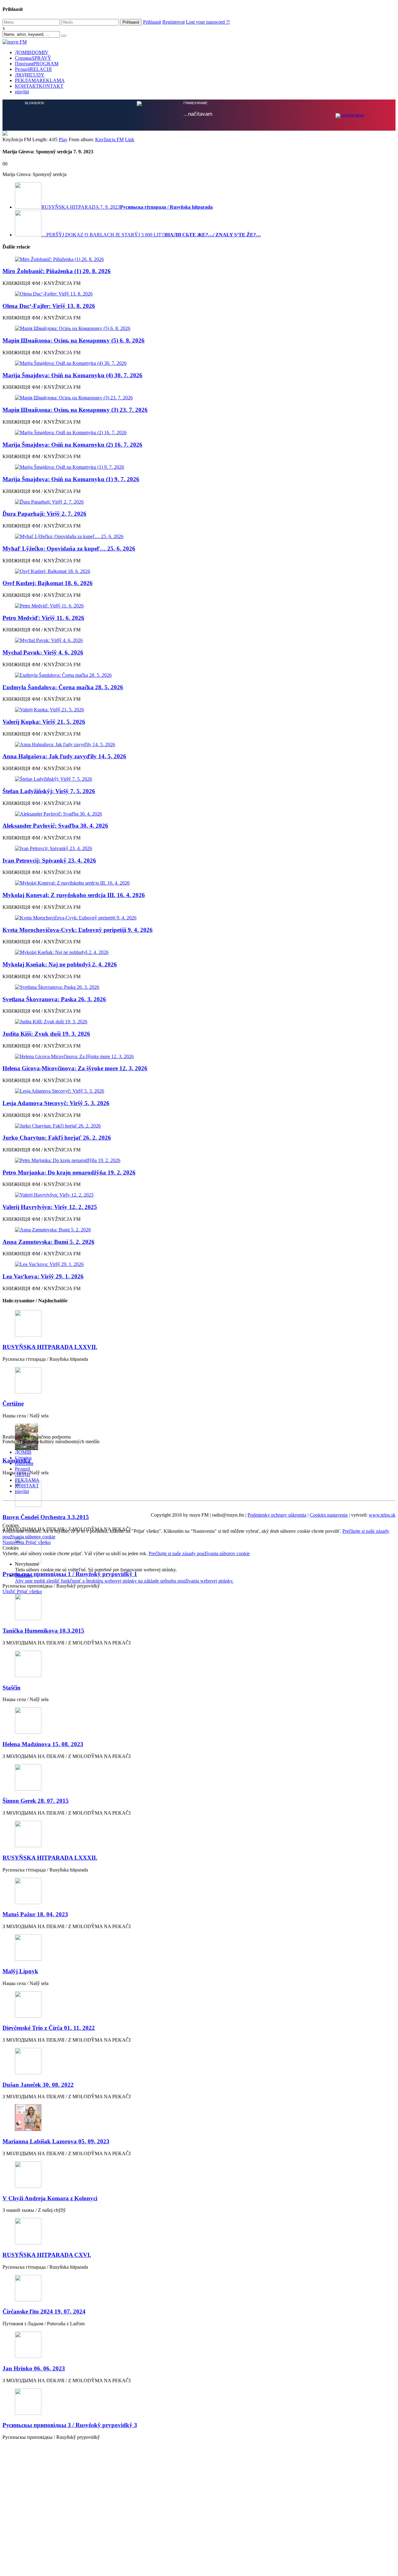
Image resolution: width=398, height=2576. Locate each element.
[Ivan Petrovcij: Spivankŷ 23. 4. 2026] (199, 849)
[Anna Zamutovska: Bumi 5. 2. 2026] (199, 1230)
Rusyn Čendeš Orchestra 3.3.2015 (46, 1517)
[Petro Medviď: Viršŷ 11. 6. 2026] (199, 606)
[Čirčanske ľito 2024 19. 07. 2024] (199, 2289)
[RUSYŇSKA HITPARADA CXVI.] (199, 2232)
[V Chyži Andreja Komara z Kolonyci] (199, 2175)
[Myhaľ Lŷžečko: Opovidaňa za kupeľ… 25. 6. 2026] (199, 537)
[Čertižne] (199, 1381)
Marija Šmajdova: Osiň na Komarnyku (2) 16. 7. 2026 (72, 445)
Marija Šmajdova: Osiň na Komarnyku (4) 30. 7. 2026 (72, 375)
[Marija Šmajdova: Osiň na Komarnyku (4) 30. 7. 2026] (199, 363)
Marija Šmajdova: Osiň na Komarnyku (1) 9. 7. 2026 (71, 479)
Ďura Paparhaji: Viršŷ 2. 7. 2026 (44, 514)
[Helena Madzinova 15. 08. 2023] (199, 1721)
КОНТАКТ (39, 86)
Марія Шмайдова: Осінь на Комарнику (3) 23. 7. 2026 (75, 410)
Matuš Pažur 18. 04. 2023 (35, 1914)
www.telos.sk (382, 1515)
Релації (33, 69)
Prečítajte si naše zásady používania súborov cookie (199, 1553)
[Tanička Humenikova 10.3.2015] (199, 1608)
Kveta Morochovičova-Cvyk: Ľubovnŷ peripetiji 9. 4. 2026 (78, 930)
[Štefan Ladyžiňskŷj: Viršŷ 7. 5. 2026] (199, 779)
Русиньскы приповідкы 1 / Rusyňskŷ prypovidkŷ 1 (70, 1574)
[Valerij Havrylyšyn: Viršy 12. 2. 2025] (199, 1195)
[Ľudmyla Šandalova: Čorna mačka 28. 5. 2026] (199, 675)
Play (63, 139)
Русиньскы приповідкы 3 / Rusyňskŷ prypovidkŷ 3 (70, 2425)
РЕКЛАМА (40, 80)
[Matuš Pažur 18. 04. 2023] (199, 1892)
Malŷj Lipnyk (20, 1971)
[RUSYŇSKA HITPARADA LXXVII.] (199, 1324)
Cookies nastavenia (329, 1515)
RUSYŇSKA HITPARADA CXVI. (47, 2255)
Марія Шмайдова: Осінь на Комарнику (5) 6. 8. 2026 (74, 340)
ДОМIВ (32, 52)
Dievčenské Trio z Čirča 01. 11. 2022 (49, 2028)
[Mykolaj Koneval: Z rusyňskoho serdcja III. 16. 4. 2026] (199, 883)
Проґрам (37, 64)
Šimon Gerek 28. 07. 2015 (36, 1801)
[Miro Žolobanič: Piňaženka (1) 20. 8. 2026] (199, 259)
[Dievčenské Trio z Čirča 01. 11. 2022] (199, 2005)
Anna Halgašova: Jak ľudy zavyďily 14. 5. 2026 (64, 756)
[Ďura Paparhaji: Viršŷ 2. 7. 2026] (199, 502)
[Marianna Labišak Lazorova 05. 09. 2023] (199, 2118)
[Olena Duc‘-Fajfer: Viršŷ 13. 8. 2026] (199, 294)
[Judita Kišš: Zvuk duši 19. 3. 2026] (199, 1022)
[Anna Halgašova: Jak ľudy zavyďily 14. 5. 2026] (199, 745)
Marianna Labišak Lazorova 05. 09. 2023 (56, 2141)
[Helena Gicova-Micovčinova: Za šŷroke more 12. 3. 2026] (199, 1057)
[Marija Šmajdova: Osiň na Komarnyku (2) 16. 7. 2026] (199, 433)
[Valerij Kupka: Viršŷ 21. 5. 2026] (199, 710)
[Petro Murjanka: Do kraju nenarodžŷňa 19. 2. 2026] (199, 1160)
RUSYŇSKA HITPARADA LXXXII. (50, 1858)
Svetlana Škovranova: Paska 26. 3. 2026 (54, 999)
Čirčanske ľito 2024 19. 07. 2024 (44, 2311)
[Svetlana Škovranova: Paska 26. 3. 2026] (199, 987)
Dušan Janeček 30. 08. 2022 (38, 2085)
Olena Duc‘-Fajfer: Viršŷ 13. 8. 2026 (49, 306)
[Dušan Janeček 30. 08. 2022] (199, 2062)
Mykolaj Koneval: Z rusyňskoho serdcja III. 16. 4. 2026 (74, 895)
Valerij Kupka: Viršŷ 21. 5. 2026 (44, 722)
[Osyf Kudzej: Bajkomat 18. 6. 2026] (199, 571)
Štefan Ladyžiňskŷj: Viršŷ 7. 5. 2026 (49, 791)
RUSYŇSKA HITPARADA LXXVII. (50, 1347)
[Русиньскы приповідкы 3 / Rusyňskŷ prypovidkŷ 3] (199, 2402)
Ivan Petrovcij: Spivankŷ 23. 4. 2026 (49, 860)
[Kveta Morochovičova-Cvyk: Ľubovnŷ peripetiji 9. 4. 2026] (199, 918)
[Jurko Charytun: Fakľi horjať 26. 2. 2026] (199, 1126)
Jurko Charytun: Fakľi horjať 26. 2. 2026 (57, 1138)
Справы (33, 58)
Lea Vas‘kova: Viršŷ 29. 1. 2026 (43, 1276)
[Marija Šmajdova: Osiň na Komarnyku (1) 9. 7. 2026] (199, 467)
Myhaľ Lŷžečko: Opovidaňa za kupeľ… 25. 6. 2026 (69, 549)
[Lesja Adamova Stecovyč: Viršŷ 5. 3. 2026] (199, 1091)
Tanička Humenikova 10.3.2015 (43, 1631)
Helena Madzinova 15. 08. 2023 (43, 1744)
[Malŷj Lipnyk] (199, 1948)
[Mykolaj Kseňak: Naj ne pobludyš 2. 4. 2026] (199, 952)
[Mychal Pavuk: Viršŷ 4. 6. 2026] (199, 640)
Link (130, 139)
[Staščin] (199, 1665)
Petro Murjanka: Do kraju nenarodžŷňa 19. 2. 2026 (69, 1172)
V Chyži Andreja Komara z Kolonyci (50, 2198)
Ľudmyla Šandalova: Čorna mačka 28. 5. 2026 (63, 687)
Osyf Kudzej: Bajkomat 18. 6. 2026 (48, 583)
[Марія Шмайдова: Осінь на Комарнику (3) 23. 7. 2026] (199, 398)
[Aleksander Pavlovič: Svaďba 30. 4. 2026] (199, 814)
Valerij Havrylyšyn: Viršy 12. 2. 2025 (50, 1207)
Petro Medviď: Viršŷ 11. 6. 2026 (43, 618)
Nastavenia (14, 1542)
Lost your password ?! (208, 22)
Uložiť (10, 1591)
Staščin (12, 1688)
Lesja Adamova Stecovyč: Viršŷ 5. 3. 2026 (56, 1103)
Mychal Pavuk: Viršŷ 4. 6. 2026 (43, 652)
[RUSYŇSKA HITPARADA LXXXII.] (199, 1835)
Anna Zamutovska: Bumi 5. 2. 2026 (49, 1242)
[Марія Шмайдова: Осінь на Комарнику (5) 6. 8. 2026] (199, 328)
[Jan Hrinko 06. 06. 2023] (199, 2345)
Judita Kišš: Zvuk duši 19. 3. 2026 (46, 1034)
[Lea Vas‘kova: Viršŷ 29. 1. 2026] (199, 1264)
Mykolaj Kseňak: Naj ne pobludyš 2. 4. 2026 (60, 964)
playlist (22, 92)
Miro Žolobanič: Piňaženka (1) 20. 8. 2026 (57, 271)
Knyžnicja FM (109, 139)
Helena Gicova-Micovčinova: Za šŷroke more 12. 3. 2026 (75, 1068)
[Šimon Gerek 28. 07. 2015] (199, 1778)
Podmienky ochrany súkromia (277, 1515)
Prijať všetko (38, 1542)
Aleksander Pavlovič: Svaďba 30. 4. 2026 (55, 826)
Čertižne (13, 1404)
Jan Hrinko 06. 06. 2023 (34, 2368)
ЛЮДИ (30, 75)
